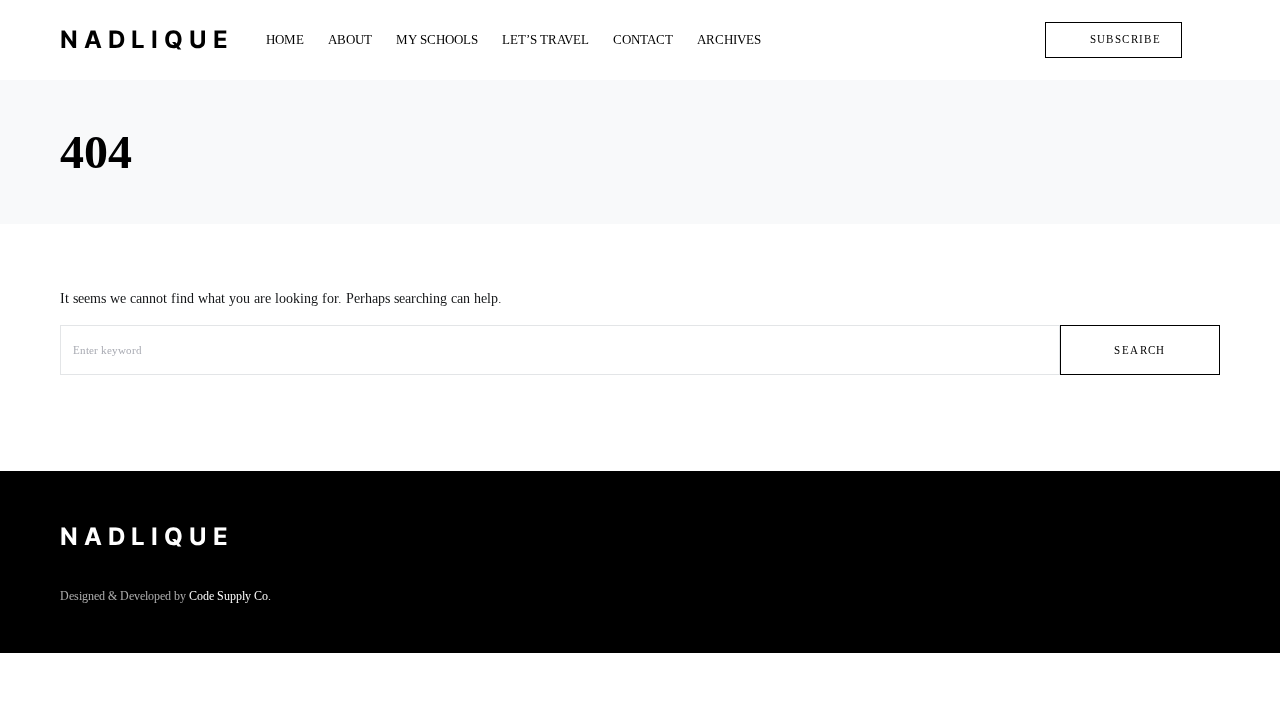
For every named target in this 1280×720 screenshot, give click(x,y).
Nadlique (147, 39)
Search (1139, 350)
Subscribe (1125, 39)
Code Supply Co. (230, 596)
